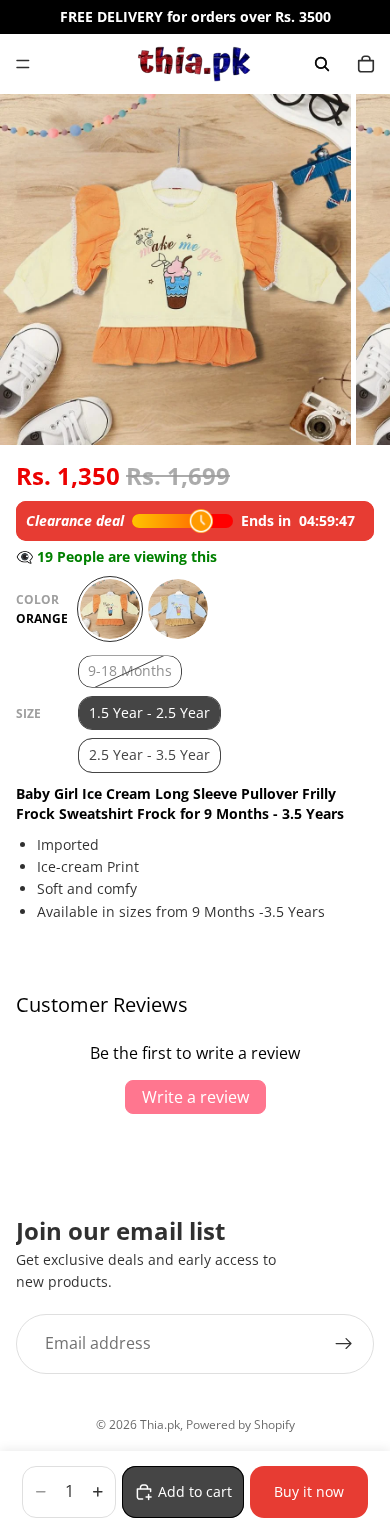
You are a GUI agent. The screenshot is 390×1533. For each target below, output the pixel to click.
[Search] (322, 64)
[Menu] (23, 64)
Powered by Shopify (240, 1424)
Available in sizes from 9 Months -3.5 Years (181, 911)
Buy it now (309, 1491)
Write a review (195, 1097)
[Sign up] (344, 1344)
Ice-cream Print (88, 866)
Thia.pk (160, 1424)
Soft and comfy (87, 888)
